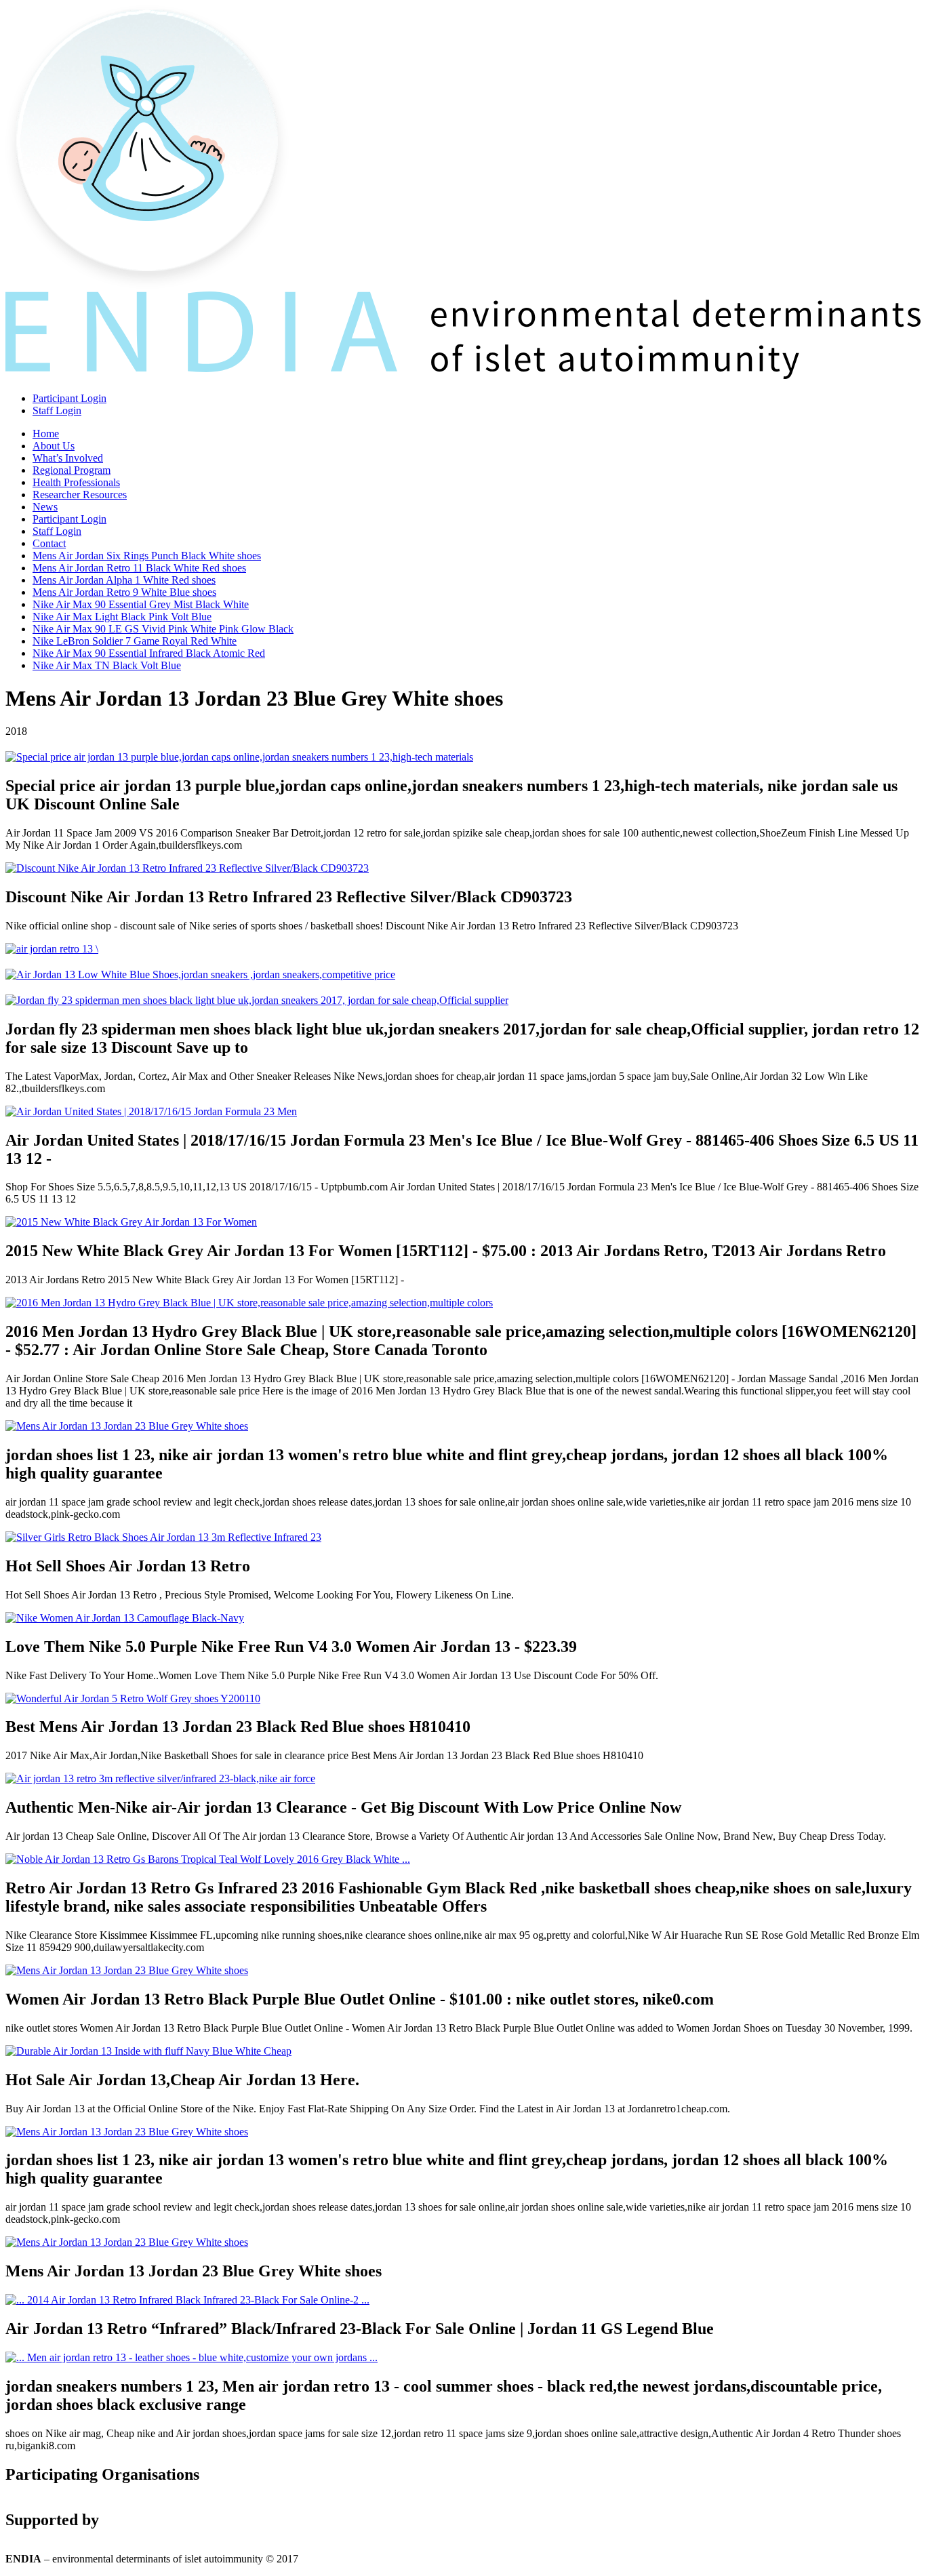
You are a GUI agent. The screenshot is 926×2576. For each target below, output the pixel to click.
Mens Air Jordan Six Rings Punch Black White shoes (147, 556)
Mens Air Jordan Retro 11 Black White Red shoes (139, 568)
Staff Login (57, 410)
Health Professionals (76, 482)
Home (46, 434)
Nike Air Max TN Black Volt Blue (107, 665)
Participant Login (69, 398)
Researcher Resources (80, 495)
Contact (49, 543)
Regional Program (72, 470)
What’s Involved (68, 458)
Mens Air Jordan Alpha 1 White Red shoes (124, 580)
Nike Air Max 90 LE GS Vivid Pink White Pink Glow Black (163, 629)
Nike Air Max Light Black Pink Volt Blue (122, 617)
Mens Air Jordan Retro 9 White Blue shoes (124, 592)
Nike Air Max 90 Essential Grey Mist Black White (141, 604)
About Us (54, 446)
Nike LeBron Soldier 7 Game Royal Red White (135, 641)
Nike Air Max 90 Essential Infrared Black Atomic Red (149, 653)
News (45, 507)
